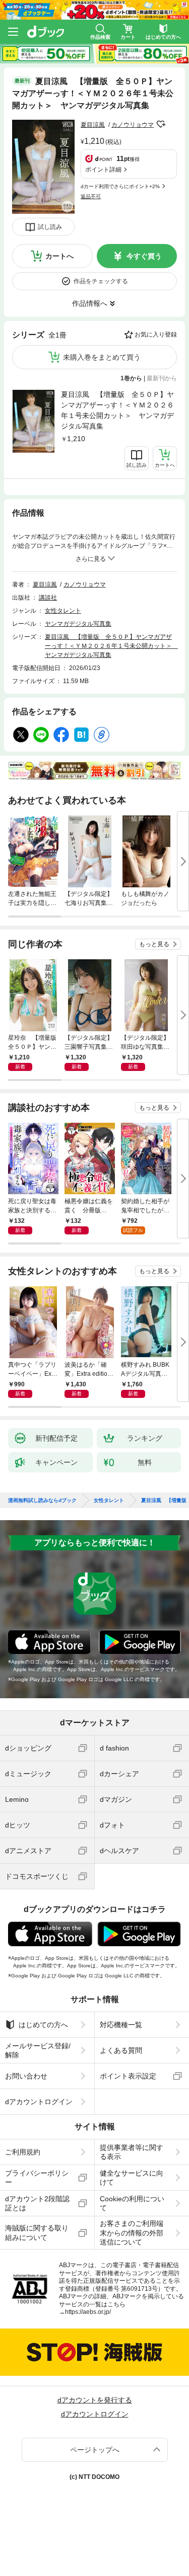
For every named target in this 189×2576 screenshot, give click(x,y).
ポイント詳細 (103, 170)
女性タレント (63, 611)
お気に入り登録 (156, 335)
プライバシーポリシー (37, 2178)
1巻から (131, 378)
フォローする (161, 124)
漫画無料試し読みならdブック (42, 1501)
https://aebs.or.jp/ (88, 2312)
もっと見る (154, 944)
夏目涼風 (93, 125)
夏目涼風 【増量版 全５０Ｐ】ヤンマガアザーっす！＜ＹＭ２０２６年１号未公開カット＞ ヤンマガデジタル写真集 (117, 410)
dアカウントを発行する (95, 2400)
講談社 (48, 598)
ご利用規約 (23, 2152)
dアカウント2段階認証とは (37, 2203)
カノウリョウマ (133, 125)
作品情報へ (90, 303)
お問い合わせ (26, 2076)
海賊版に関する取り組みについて (37, 2232)
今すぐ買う (144, 256)
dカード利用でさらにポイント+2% (120, 186)
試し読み (50, 227)
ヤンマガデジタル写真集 (78, 624)
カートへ (59, 256)
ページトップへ (95, 2450)
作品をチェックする (101, 281)
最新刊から (162, 378)
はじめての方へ (43, 2025)
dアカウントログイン (39, 2102)
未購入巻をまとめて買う (102, 357)
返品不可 (91, 196)
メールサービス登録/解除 (38, 2050)
